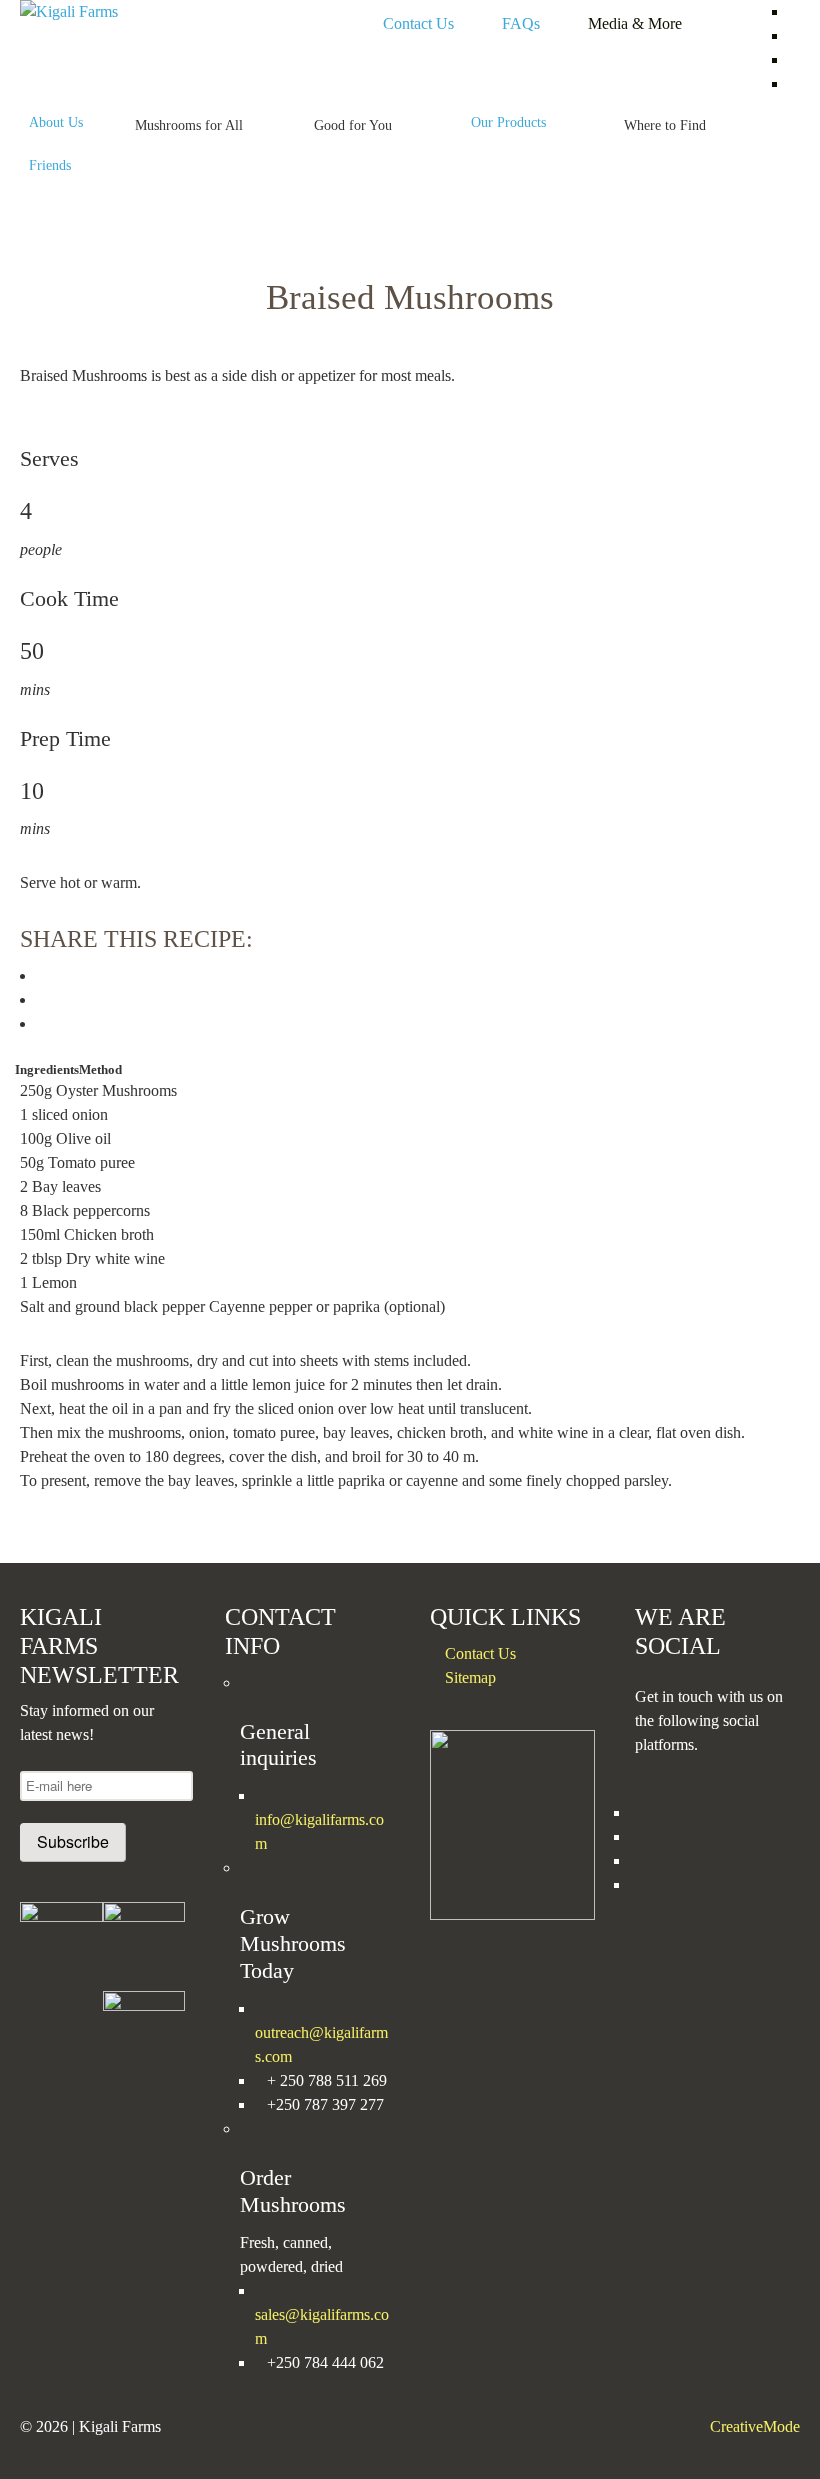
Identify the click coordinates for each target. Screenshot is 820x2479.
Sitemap (470, 1677)
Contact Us (418, 23)
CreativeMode (755, 2426)
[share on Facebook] (42, 975)
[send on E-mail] (42, 1023)
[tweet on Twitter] (42, 999)
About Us (56, 122)
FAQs (521, 23)
